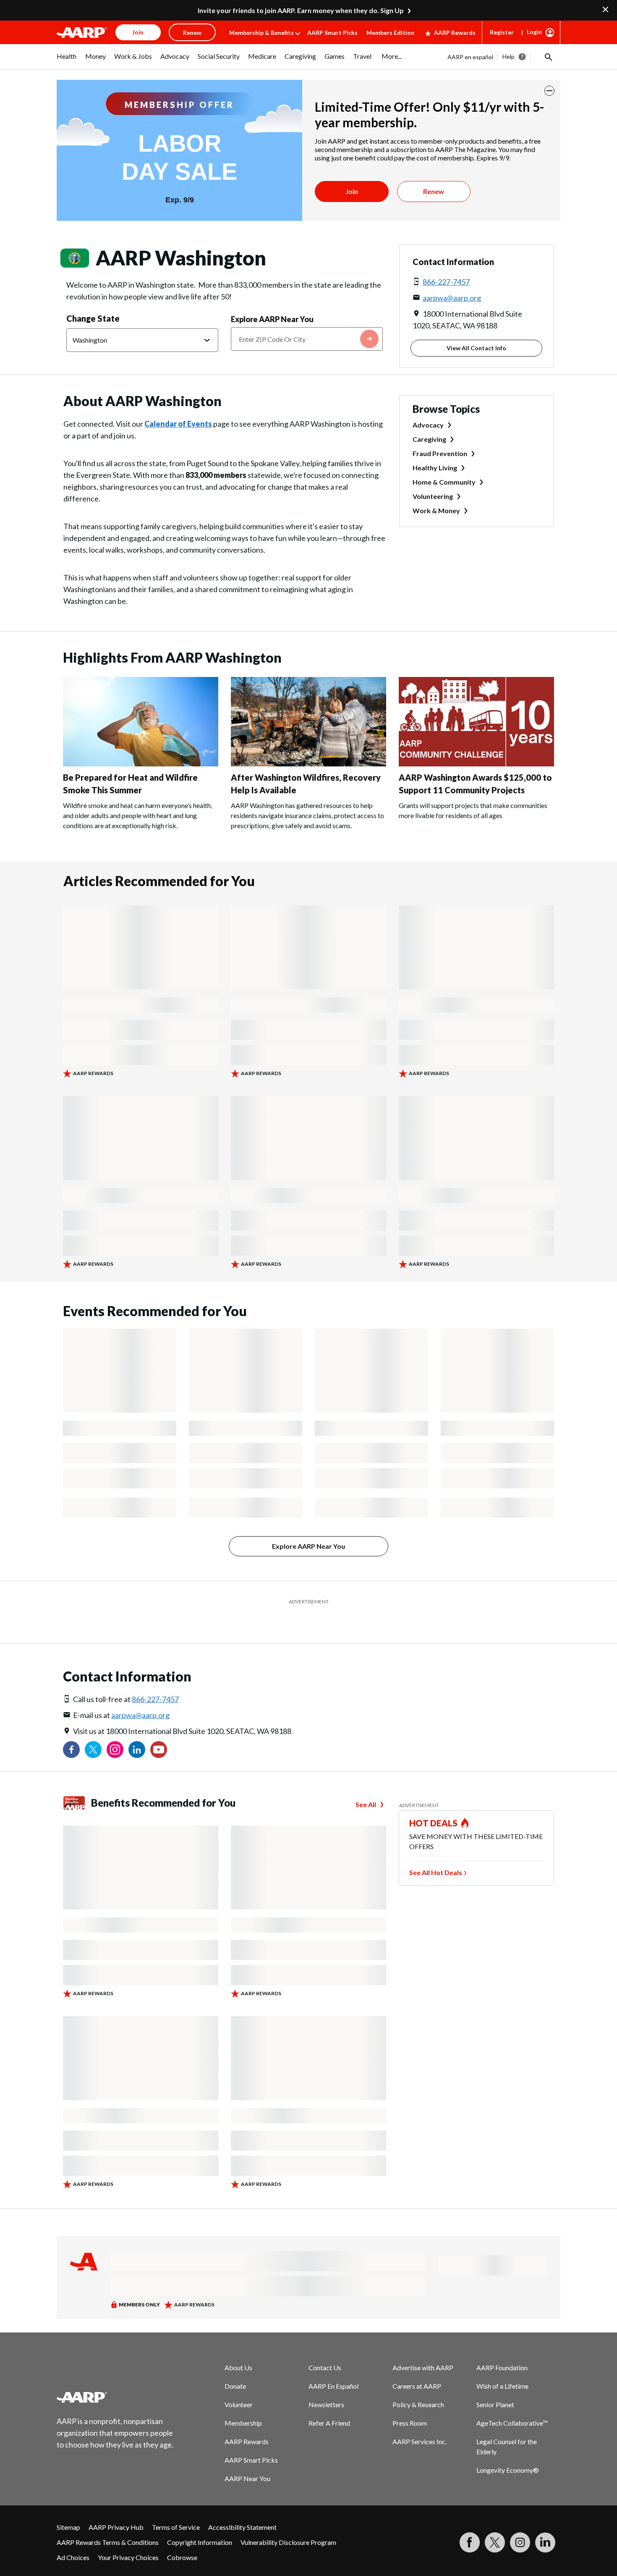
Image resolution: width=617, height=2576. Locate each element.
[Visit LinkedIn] (545, 2542)
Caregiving (429, 439)
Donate (235, 2386)
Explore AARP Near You (272, 319)
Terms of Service (176, 2527)
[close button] (549, 91)
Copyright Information (200, 2542)
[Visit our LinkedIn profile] (137, 1750)
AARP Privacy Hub (116, 2527)
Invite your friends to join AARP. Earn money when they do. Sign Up (301, 10)
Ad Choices (73, 2557)
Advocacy (428, 425)
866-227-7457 (446, 282)
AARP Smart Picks (332, 33)
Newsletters (326, 2404)
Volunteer (239, 2404)
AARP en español (470, 57)
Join (352, 191)
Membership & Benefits (261, 33)
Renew (434, 191)
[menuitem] (67, 60)
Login (534, 32)
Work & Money (436, 510)
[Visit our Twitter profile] (93, 1750)
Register (502, 32)
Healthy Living (435, 468)
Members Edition (390, 33)
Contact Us (325, 2367)
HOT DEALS (434, 1823)
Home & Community (444, 482)
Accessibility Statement (242, 2527)
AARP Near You (247, 2478)
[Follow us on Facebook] (71, 1750)
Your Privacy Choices (128, 2557)
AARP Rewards (455, 33)
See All (366, 1804)
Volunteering (433, 496)
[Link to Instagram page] (115, 1750)
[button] (548, 57)
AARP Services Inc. (420, 2441)
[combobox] (307, 339)
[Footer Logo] (115, 2397)
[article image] (141, 764)
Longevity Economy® (508, 2470)
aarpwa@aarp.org (452, 298)
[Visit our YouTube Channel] (159, 1750)
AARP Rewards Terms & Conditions (108, 2542)
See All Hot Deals (436, 1872)
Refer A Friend (329, 2423)
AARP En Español (333, 2386)
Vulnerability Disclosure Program (288, 2542)
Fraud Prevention (440, 453)
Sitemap (68, 2527)
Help (509, 56)
